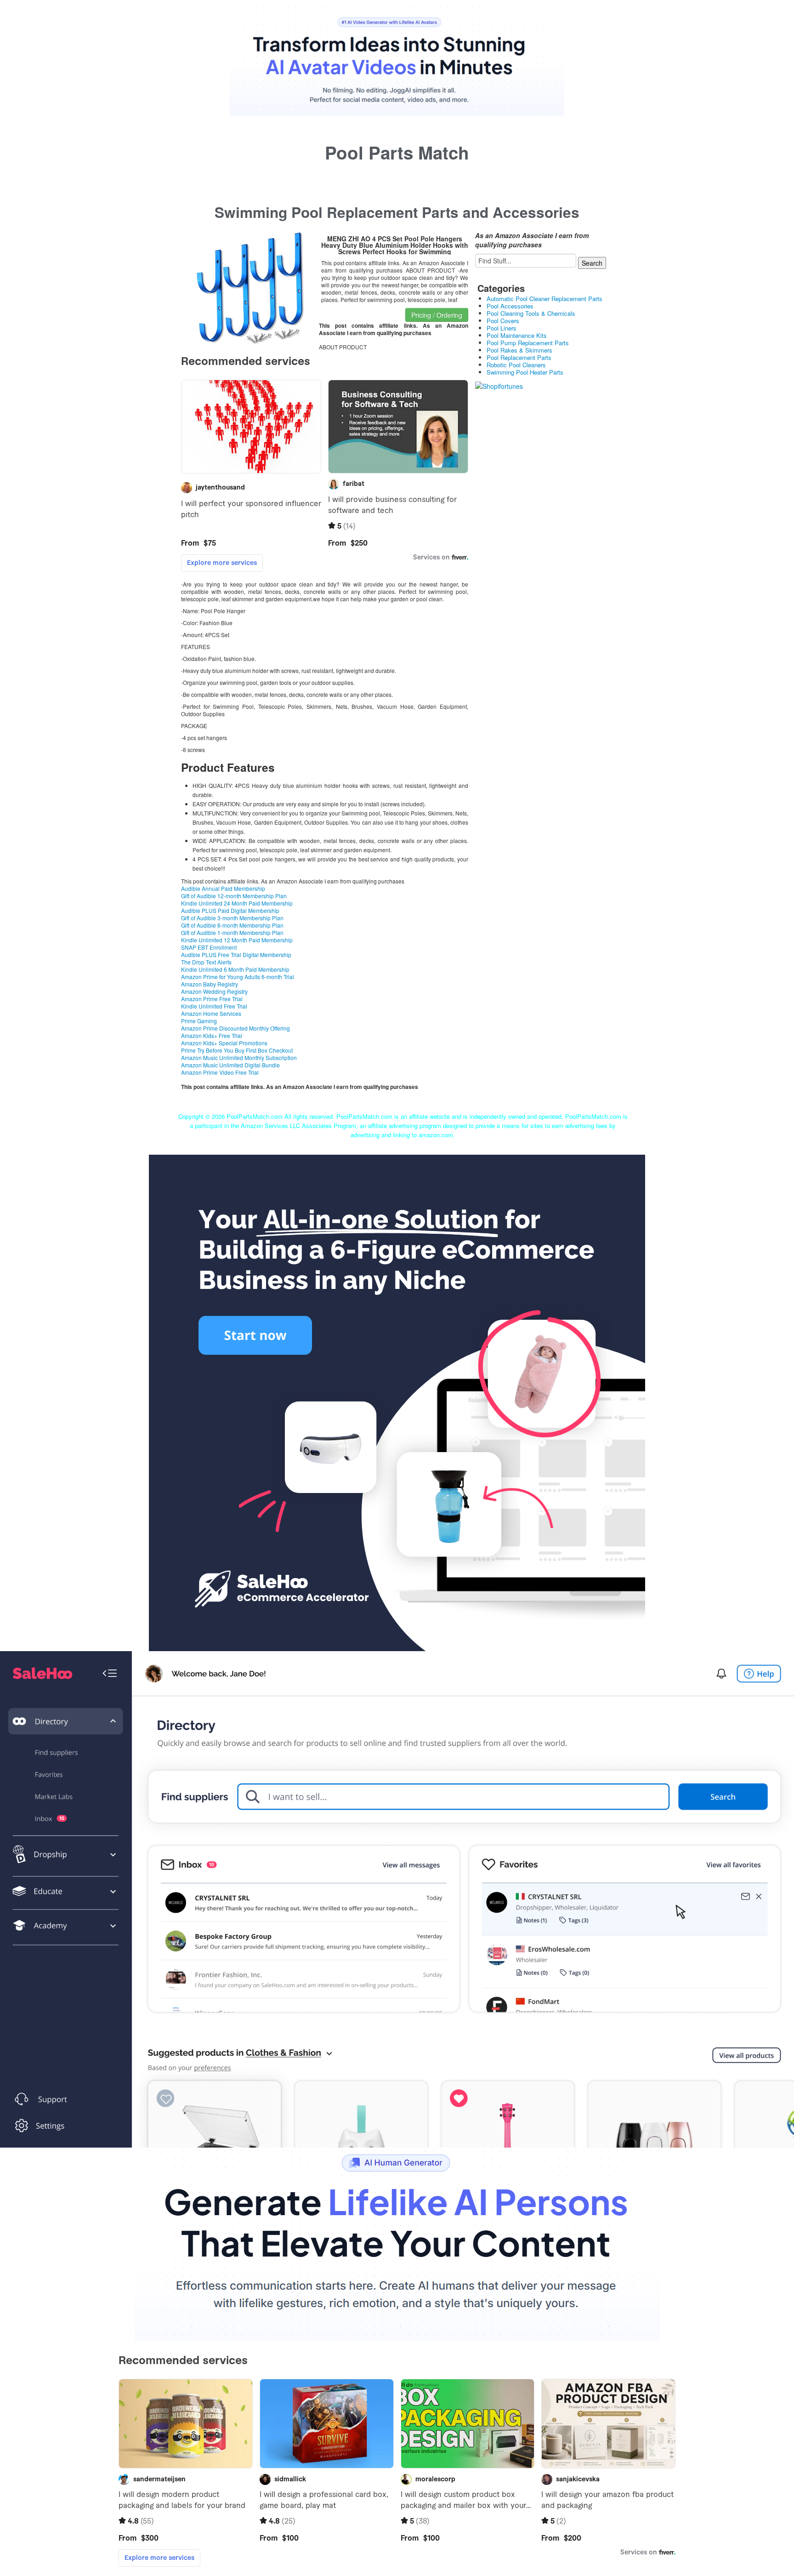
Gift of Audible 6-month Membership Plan (232, 925)
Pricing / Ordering (437, 315)
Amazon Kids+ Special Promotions (224, 1043)
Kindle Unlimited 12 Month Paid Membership (237, 940)
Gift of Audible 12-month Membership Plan (234, 896)
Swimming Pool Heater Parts (525, 372)
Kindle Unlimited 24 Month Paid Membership (237, 903)
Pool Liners (502, 328)
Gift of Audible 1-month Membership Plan (232, 932)
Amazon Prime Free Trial (212, 999)
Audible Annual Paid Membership (223, 888)
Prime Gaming (199, 1021)
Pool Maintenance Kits (517, 335)
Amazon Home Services (211, 1013)
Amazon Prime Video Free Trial (220, 1072)
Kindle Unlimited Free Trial (214, 1006)
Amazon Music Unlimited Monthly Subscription (239, 1057)
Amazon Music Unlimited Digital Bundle (230, 1065)
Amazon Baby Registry (210, 984)
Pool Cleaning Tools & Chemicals (531, 313)
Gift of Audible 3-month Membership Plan (232, 918)
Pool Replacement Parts (519, 357)
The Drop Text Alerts (206, 962)
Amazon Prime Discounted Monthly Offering (235, 1028)
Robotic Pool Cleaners (516, 365)
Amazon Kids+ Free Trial (212, 1035)
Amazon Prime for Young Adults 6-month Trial (238, 977)
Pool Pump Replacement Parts (528, 343)
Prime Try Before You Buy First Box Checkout (237, 1050)
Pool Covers (503, 321)
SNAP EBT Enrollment (209, 947)
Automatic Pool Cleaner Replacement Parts (544, 299)
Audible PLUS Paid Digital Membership (230, 910)
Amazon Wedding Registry (214, 991)
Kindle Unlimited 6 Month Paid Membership (235, 969)
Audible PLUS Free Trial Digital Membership (236, 955)
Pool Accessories (510, 306)
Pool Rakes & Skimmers (519, 350)
